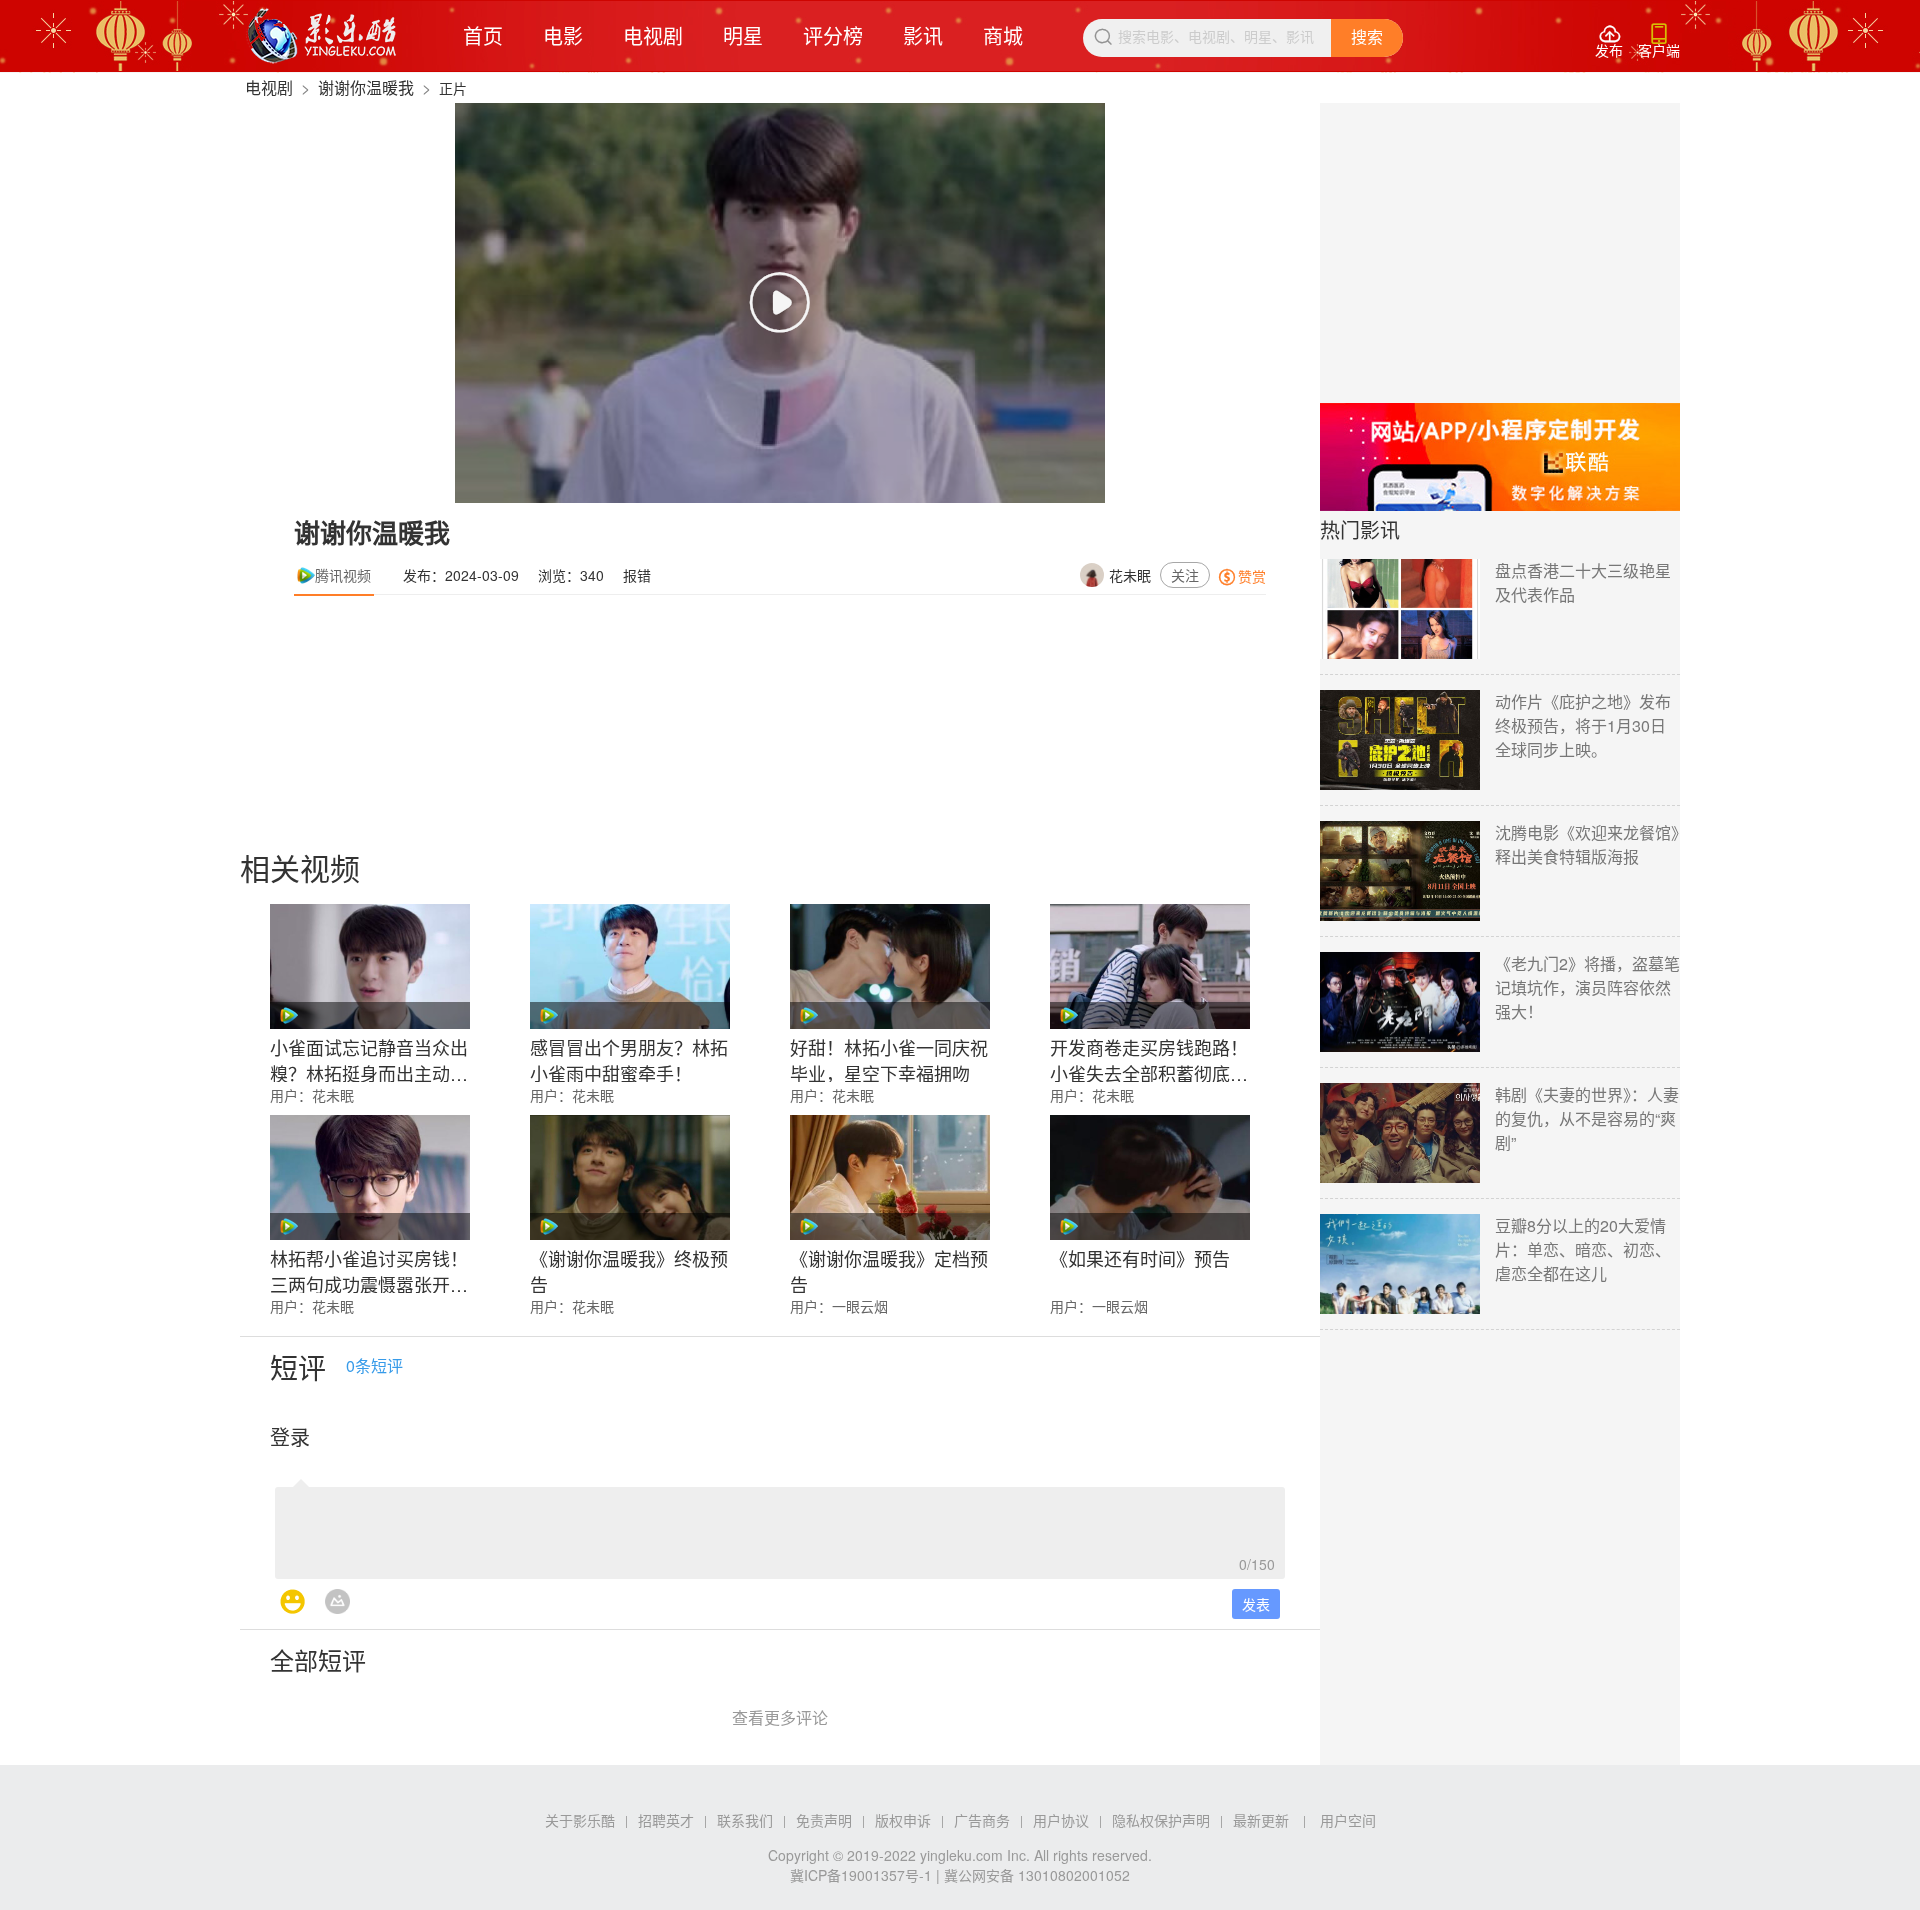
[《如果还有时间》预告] (1150, 1177)
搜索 (1367, 37)
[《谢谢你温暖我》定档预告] (890, 1177)
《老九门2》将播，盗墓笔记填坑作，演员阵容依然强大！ (1587, 987)
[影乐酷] (322, 36)
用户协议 (1061, 1820)
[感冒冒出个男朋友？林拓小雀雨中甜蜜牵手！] (630, 966)
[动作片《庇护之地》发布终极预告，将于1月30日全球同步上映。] (1400, 740)
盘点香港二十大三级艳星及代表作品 (1583, 582)
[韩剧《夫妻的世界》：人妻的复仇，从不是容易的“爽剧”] (1400, 1133)
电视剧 (653, 35)
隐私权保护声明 (1161, 1820)
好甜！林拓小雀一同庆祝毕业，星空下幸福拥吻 (889, 1058)
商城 (1003, 35)
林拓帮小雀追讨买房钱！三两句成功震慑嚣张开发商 (369, 1269)
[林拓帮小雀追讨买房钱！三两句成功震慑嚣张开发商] (370, 1177)
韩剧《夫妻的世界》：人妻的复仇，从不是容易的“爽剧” (1587, 1118)
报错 (637, 575)
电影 (563, 35)
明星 (743, 35)
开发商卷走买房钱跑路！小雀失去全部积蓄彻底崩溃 (1149, 1058)
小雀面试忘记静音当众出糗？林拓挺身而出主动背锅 (369, 1058)
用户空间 (1348, 1820)
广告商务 (982, 1820)
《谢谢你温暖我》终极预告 (629, 1269)
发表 (1256, 1604)
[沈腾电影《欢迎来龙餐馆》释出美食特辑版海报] (1400, 871)
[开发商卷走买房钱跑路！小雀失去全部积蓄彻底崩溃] (1150, 966)
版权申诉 (903, 1820)
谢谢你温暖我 (366, 87)
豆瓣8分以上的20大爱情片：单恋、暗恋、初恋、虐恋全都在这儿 (1583, 1249)
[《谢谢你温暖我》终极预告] (630, 1177)
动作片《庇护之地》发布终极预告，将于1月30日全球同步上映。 (1583, 725)
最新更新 (1261, 1820)
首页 (483, 35)
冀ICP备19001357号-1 (861, 1875)
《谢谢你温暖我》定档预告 (889, 1269)
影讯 (923, 35)
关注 (1185, 575)
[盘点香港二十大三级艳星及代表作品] (1400, 609)
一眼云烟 (860, 1306)
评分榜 (833, 35)
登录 (290, 1436)
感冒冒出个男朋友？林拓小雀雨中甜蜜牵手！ (629, 1058)
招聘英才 (666, 1820)
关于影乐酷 (580, 1820)
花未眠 (1130, 575)
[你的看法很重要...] (780, 1527)
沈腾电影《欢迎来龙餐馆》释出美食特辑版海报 (1587, 844)
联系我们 (745, 1820)
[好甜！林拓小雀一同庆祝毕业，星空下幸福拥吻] (890, 966)
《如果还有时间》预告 (1140, 1258)
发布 (1609, 41)
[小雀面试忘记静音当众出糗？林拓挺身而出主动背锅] (370, 966)
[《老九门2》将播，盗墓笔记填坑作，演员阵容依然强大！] (1400, 1002)
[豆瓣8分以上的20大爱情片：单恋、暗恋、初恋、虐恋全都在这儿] (1400, 1264)
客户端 (1659, 41)
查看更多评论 (780, 1717)
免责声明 (824, 1820)
